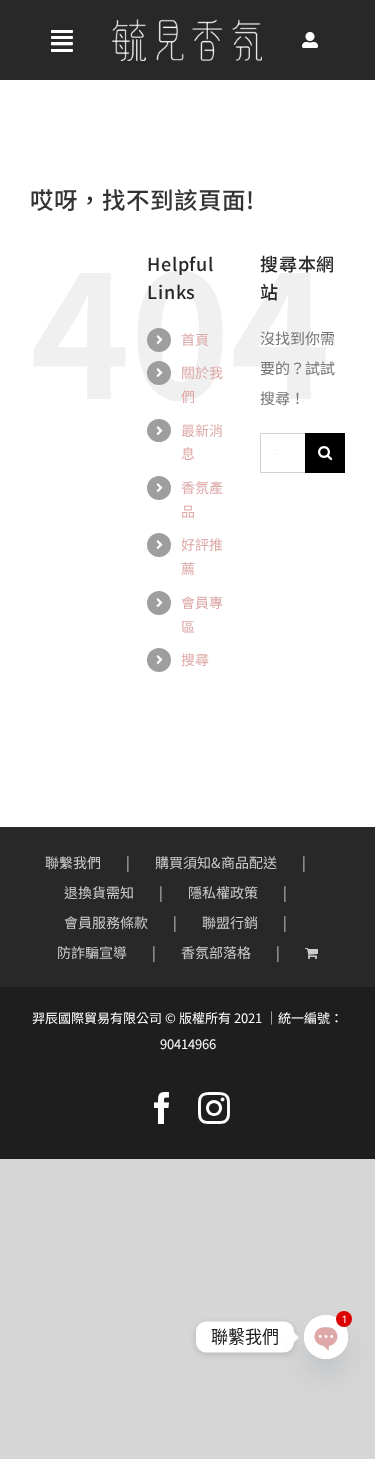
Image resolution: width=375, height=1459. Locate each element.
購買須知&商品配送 (216, 862)
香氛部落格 (216, 952)
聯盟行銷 (230, 922)
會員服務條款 (106, 922)
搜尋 (195, 659)
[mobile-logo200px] (187, 26)
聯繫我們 (73, 862)
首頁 (195, 339)
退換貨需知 (99, 892)
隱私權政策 (223, 892)
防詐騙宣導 (92, 952)
